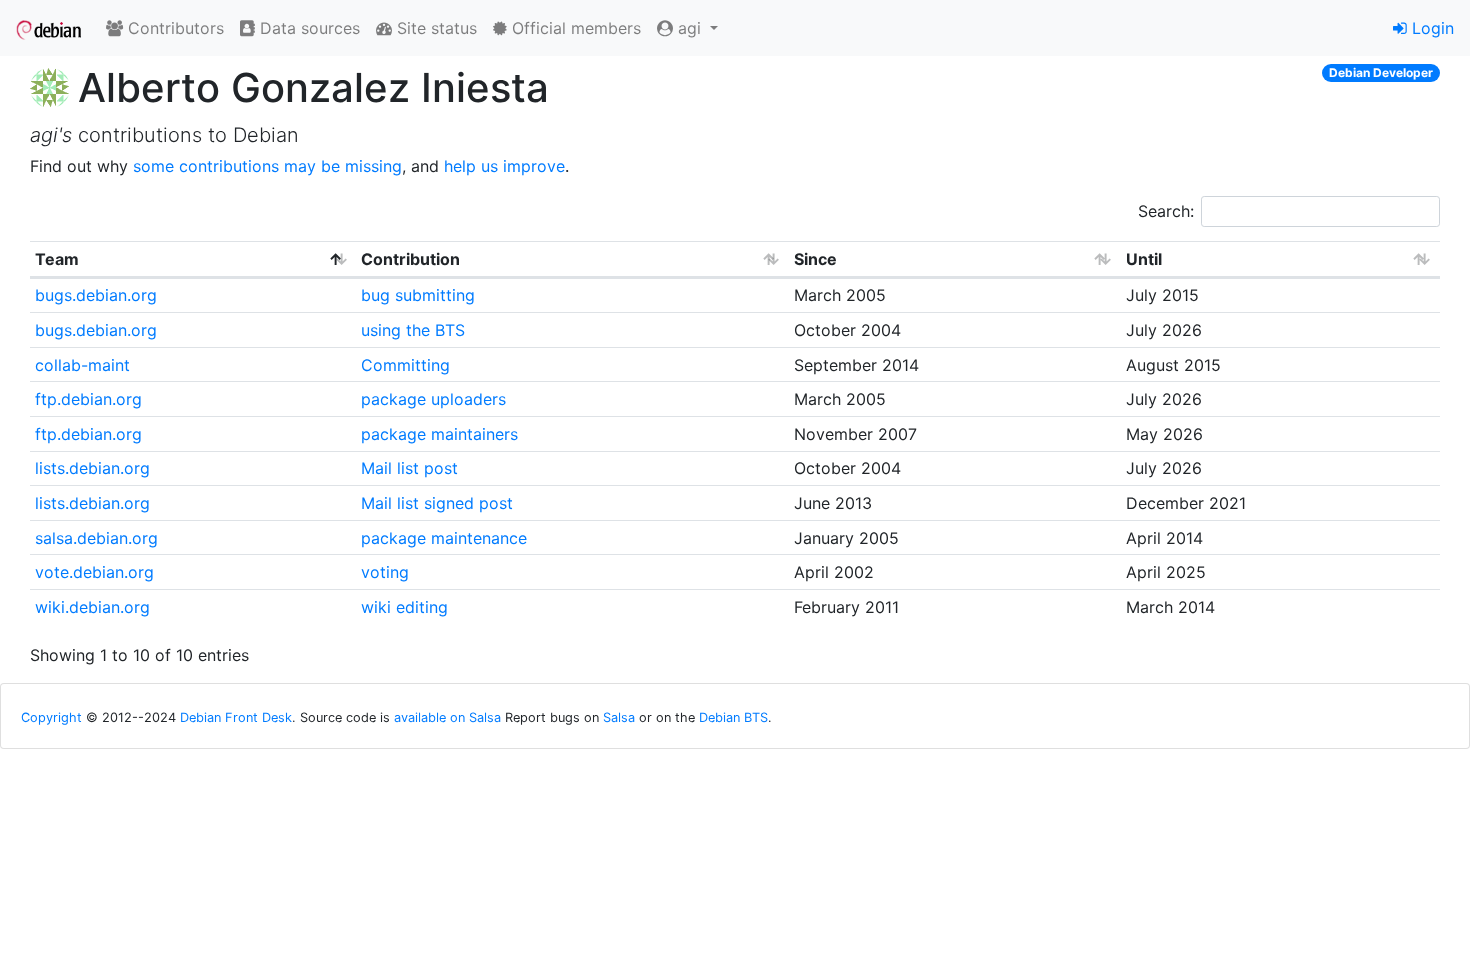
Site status (434, 28)
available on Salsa (447, 717)
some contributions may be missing (267, 166)
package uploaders (433, 399)
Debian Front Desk (236, 717)
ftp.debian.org (88, 399)
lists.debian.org (92, 468)
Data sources (307, 28)
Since (815, 259)
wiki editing (404, 607)
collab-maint (82, 365)
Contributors (173, 28)
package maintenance (444, 538)
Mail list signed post (437, 503)
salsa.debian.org (96, 538)
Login (1430, 28)
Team (57, 259)
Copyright (51, 717)
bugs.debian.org (96, 295)
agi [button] (689, 28)
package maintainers (439, 434)
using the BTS (413, 330)
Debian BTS (733, 717)
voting (385, 572)
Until (1144, 259)
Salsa (619, 717)
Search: (1166, 211)
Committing (405, 365)
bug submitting (418, 295)
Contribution (410, 259)
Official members (574, 28)
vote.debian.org (94, 572)
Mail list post (409, 468)
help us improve (504, 166)
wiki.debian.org (92, 607)
